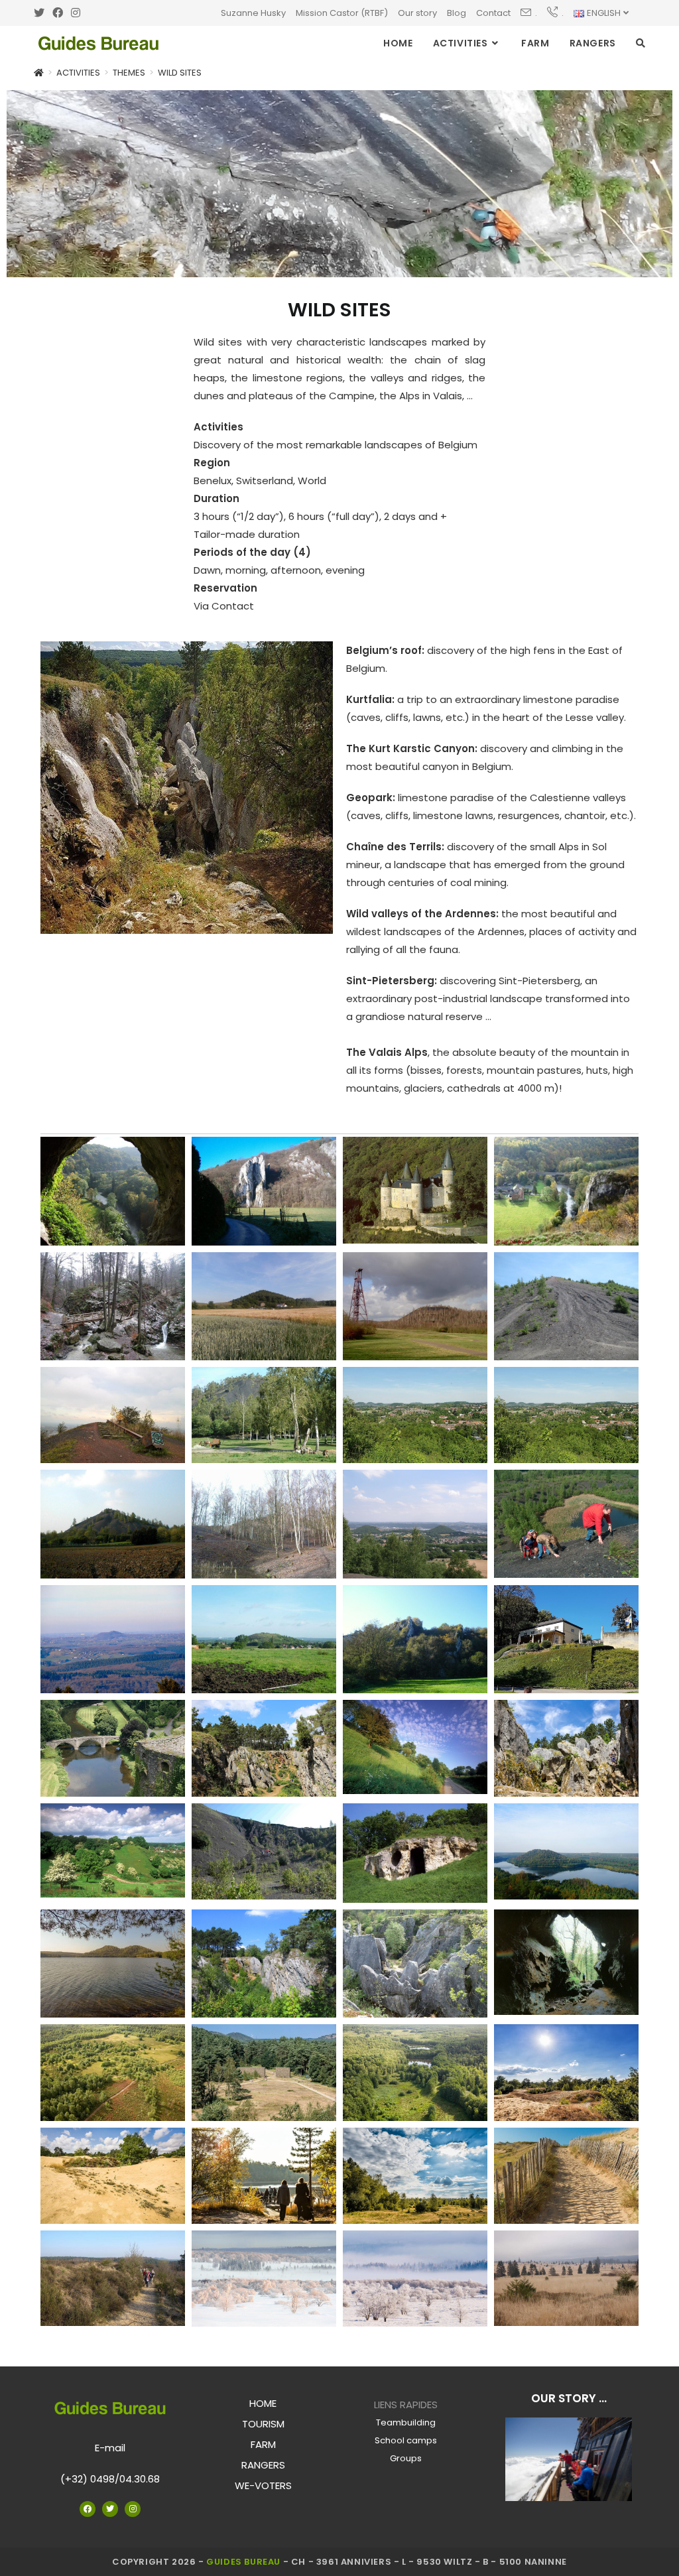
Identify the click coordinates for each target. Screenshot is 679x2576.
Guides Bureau (243, 2562)
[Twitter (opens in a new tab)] (41, 13)
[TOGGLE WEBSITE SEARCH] (641, 43)
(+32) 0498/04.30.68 (110, 2479)
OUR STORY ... (569, 2398)
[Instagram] (133, 2509)
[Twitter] (110, 2509)
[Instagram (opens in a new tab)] (76, 13)
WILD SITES (180, 73)
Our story (417, 13)
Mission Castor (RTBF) (342, 13)
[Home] (39, 73)
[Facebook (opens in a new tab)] (58, 13)
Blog (457, 13)
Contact (493, 13)
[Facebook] (88, 2509)
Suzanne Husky (253, 13)
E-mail (110, 2448)
